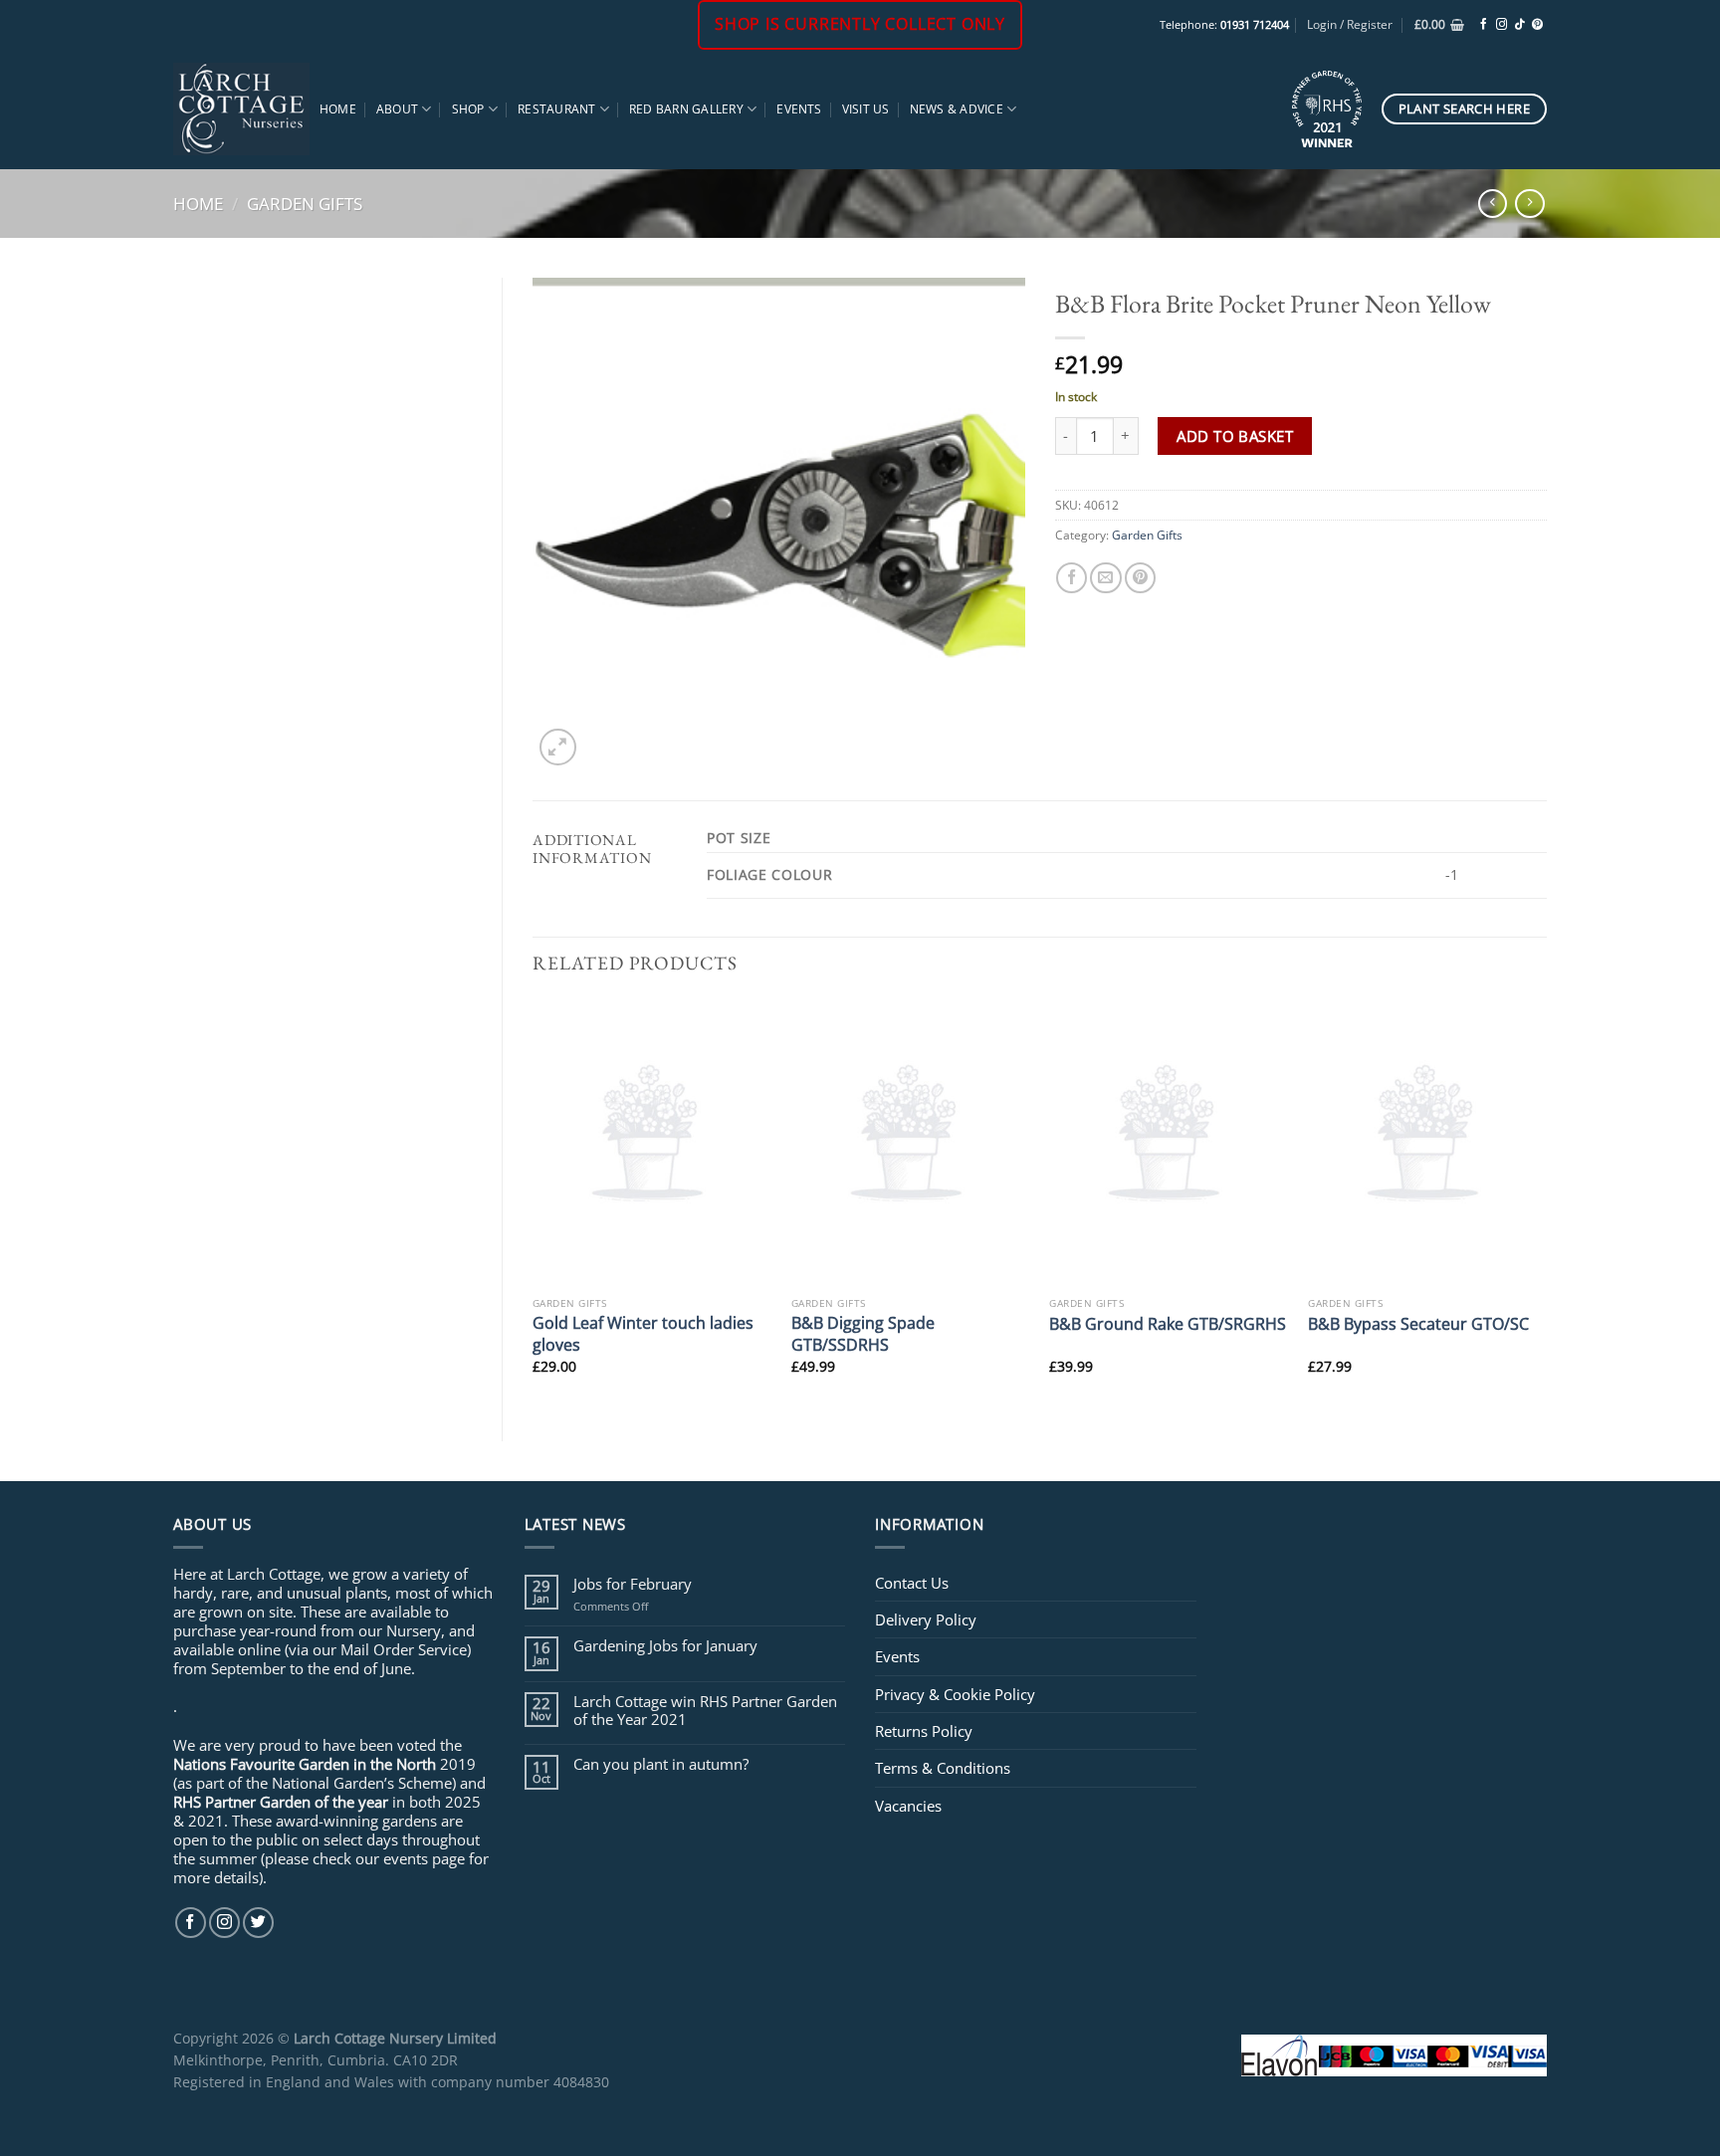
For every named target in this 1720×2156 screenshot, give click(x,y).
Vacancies (908, 1806)
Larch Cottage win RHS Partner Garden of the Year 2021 (705, 1710)
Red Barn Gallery (686, 109)
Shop (468, 109)
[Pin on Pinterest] (1140, 578)
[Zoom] (558, 747)
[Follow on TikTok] (1519, 25)
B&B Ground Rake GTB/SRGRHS (1168, 1323)
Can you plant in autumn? (661, 1764)
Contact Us (912, 1583)
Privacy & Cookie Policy (955, 1694)
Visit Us (866, 109)
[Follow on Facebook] (1484, 25)
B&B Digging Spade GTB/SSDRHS (863, 1333)
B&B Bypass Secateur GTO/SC (1418, 1323)
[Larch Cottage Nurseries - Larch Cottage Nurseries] (241, 108)
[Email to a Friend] (1105, 578)
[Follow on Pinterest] (1537, 25)
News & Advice (957, 109)
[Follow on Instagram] (1502, 25)
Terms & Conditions (943, 1768)
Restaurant (556, 109)
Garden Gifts (305, 203)
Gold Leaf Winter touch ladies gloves (643, 1333)
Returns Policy (924, 1731)
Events (799, 109)
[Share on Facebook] (1072, 578)
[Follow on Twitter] (258, 1923)
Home (338, 109)
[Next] (1546, 1203)
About (397, 109)
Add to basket (1235, 436)
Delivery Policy (926, 1619)
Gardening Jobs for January (665, 1645)
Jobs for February (633, 1584)
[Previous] (534, 1203)
